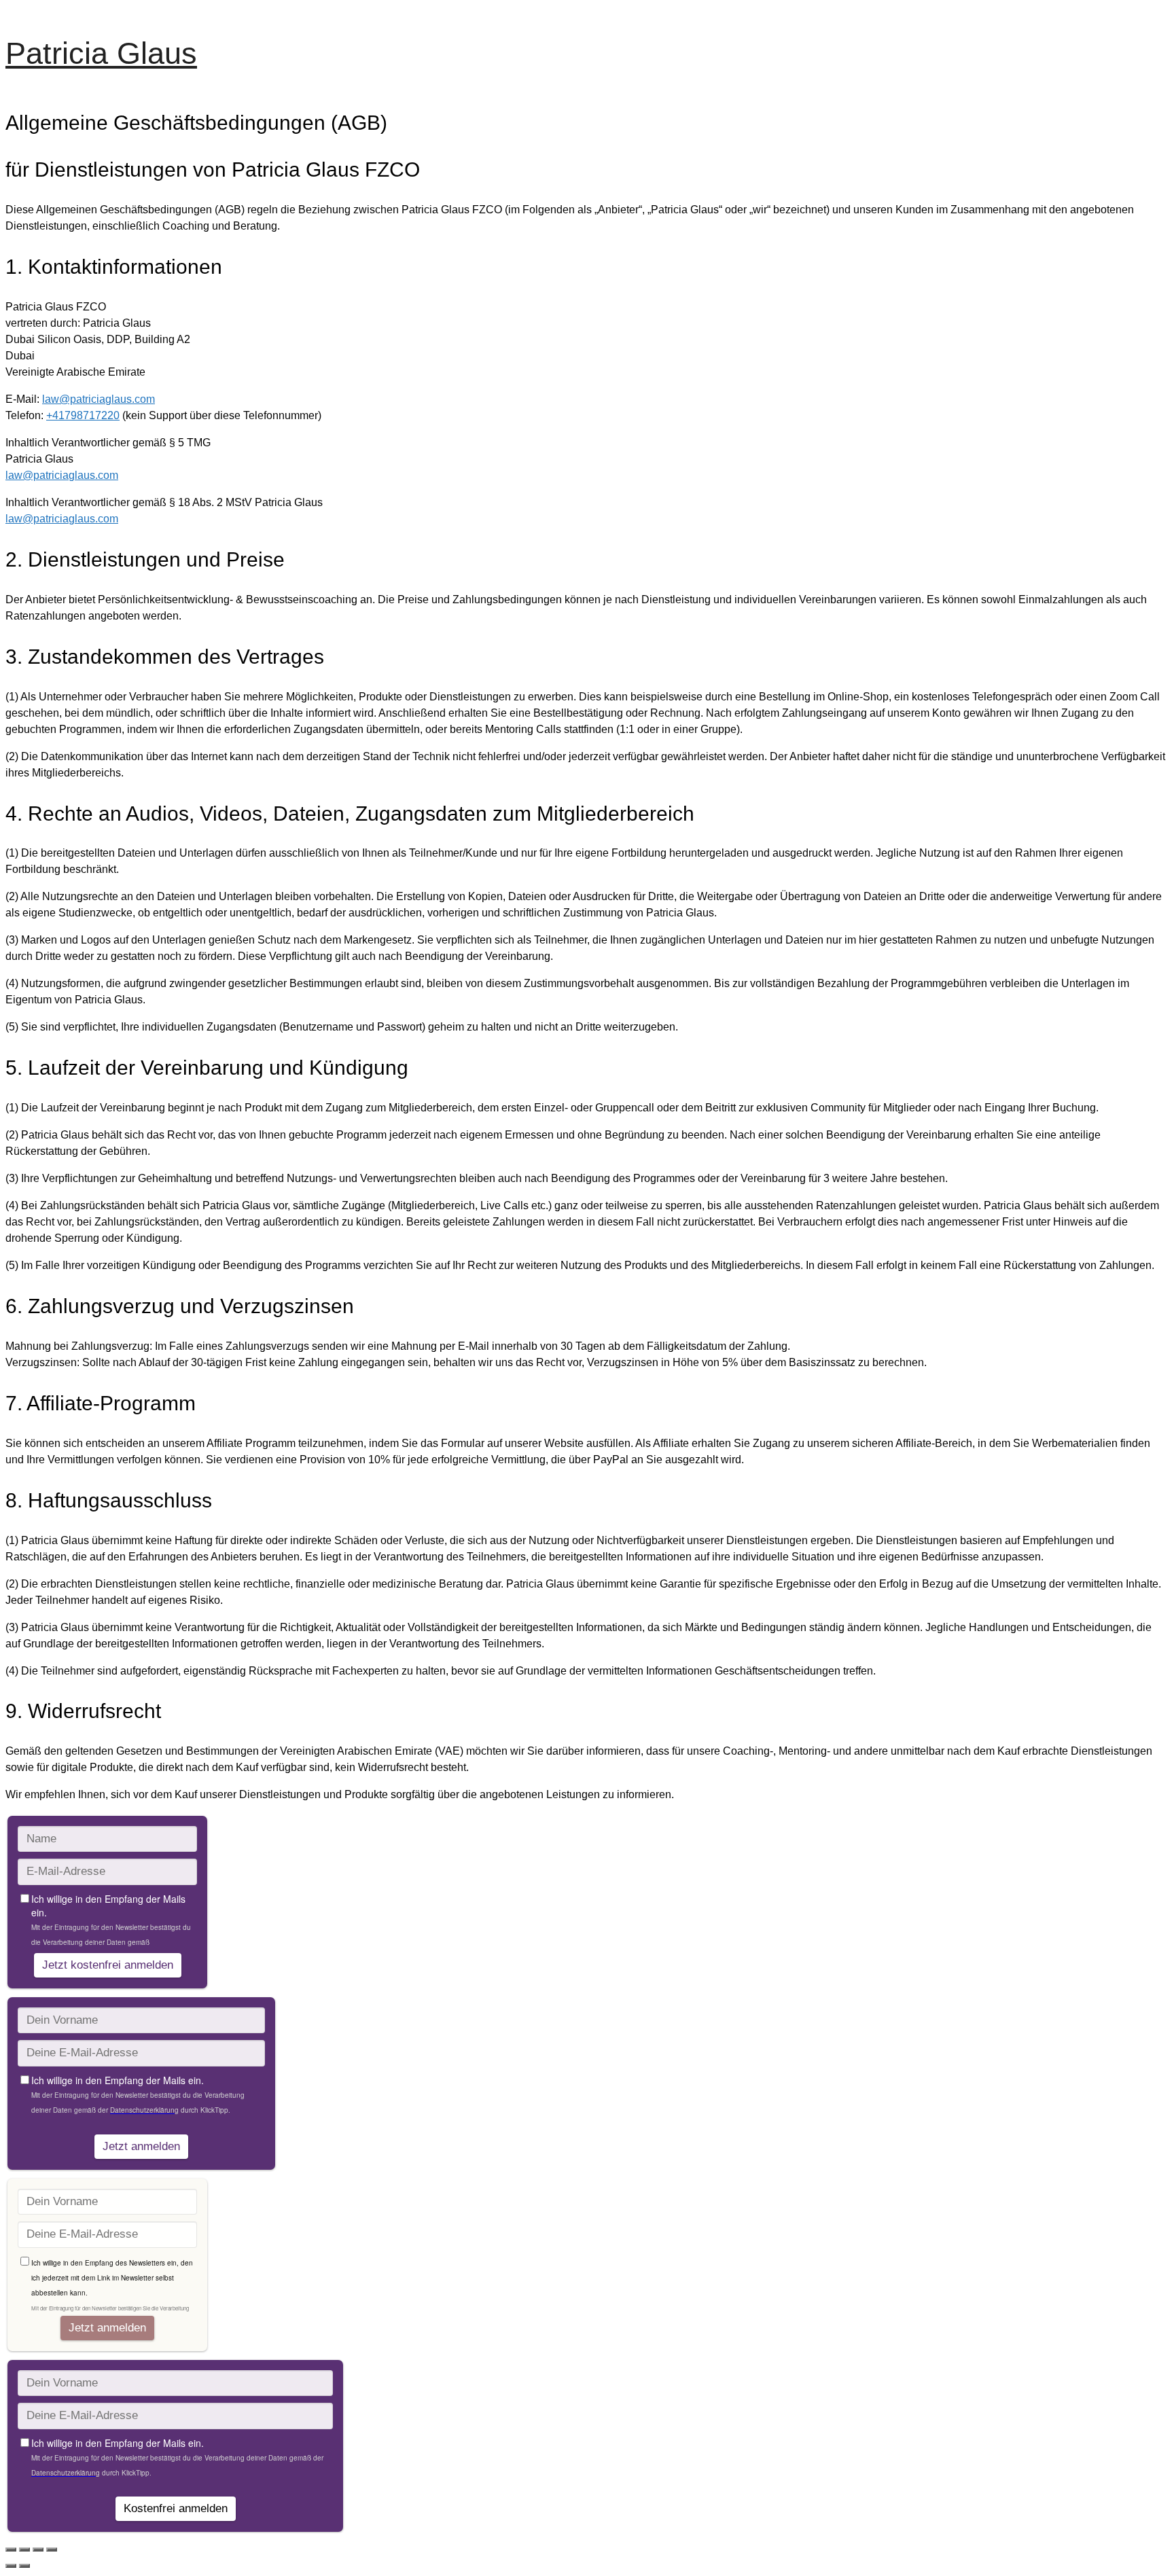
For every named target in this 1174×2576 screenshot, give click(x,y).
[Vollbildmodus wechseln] (24, 2550)
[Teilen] (38, 2550)
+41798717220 (83, 415)
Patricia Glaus (101, 53)
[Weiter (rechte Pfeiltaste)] (24, 2566)
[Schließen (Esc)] (52, 2550)
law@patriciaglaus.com (99, 399)
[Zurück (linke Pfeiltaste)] (11, 2566)
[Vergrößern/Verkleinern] (11, 2550)
